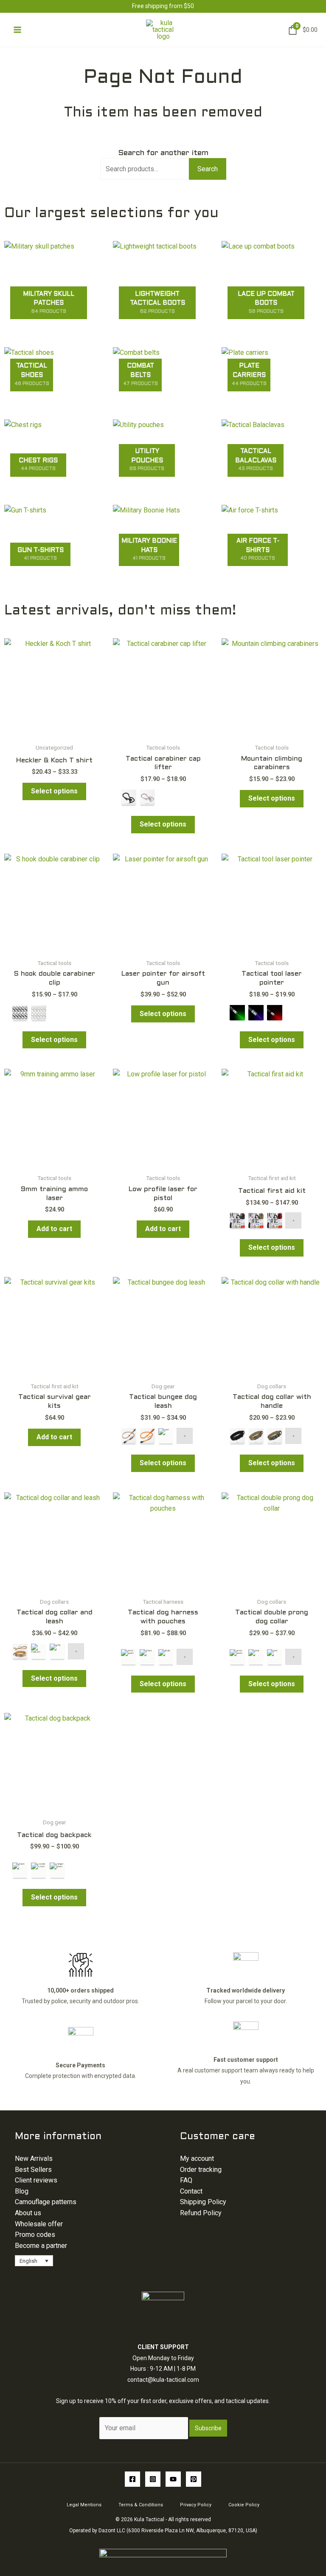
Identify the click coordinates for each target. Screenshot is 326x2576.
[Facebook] (132, 2479)
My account (197, 2158)
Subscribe (208, 2428)
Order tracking (201, 2170)
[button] (34, 2261)
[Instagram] (153, 2479)
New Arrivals (34, 2158)
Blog (22, 2191)
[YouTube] (173, 2479)
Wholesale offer (39, 2224)
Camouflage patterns (46, 2202)
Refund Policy (201, 2213)
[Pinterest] (194, 2479)
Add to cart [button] (54, 1229)
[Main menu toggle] (17, 30)
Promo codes (35, 2235)
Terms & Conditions (141, 2505)
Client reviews (36, 2180)
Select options (54, 791)
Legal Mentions (84, 2505)
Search (208, 169)
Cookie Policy (244, 2505)
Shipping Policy (203, 2202)
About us (28, 2213)
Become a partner (41, 2246)
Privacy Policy (196, 2505)
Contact (191, 2191)
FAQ (186, 2180)
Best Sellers (33, 2170)
